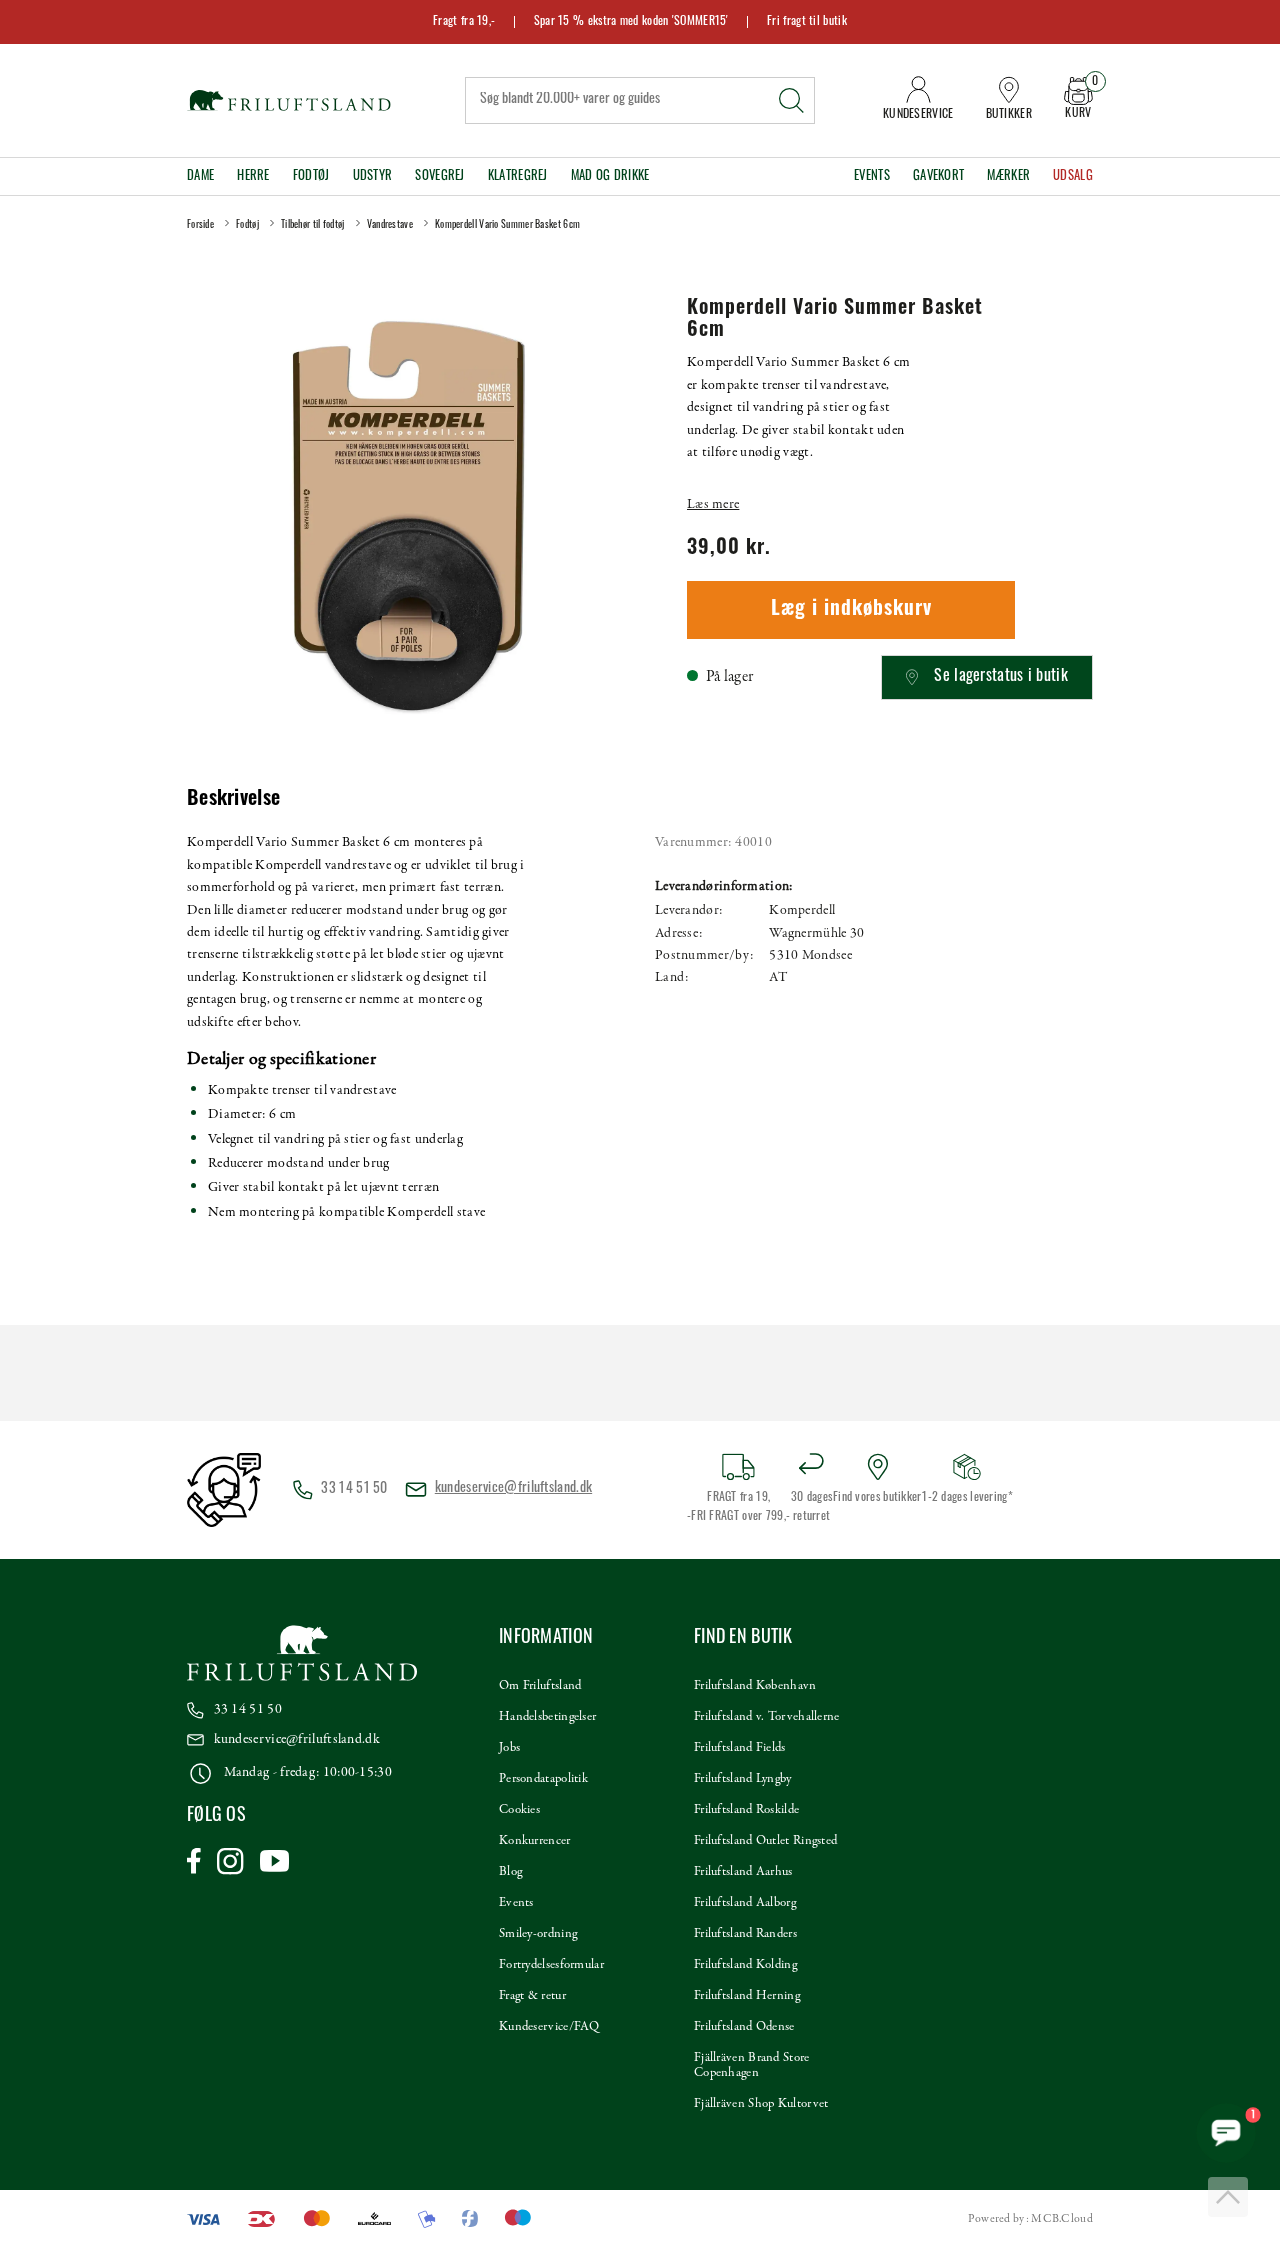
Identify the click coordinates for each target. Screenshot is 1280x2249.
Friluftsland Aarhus (743, 1872)
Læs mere (713, 504)
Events (872, 176)
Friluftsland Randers (745, 1934)
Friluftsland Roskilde (746, 1810)
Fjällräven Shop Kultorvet (761, 2104)
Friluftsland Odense (744, 2027)
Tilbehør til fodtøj (313, 225)
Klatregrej (518, 176)
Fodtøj (311, 176)
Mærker (1008, 176)
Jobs (509, 1748)
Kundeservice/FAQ (549, 2027)
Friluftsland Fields (740, 1748)
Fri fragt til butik (807, 22)
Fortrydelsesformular (551, 1965)
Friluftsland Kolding (745, 1965)
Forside (200, 225)
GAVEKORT (938, 176)
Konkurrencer (535, 1841)
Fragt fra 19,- (464, 22)
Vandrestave (390, 225)
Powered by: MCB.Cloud (1030, 2219)
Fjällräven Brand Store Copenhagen (752, 2065)
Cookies (519, 1810)
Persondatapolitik (543, 1779)
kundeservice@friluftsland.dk (513, 1488)
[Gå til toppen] (1228, 2197)
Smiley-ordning (538, 1934)
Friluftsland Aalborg (745, 1903)
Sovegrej (439, 176)
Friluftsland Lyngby (743, 1779)
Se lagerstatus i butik (1001, 677)
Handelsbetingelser (547, 1717)
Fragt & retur (532, 1996)
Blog (510, 1872)
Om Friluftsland (540, 1686)
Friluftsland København (755, 1686)
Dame (200, 176)
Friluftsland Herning (747, 1996)
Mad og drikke (610, 176)
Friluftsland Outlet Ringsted (765, 1841)
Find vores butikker (877, 1498)
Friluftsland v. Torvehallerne (767, 1717)
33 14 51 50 (248, 1709)
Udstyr (373, 176)
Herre (253, 176)
